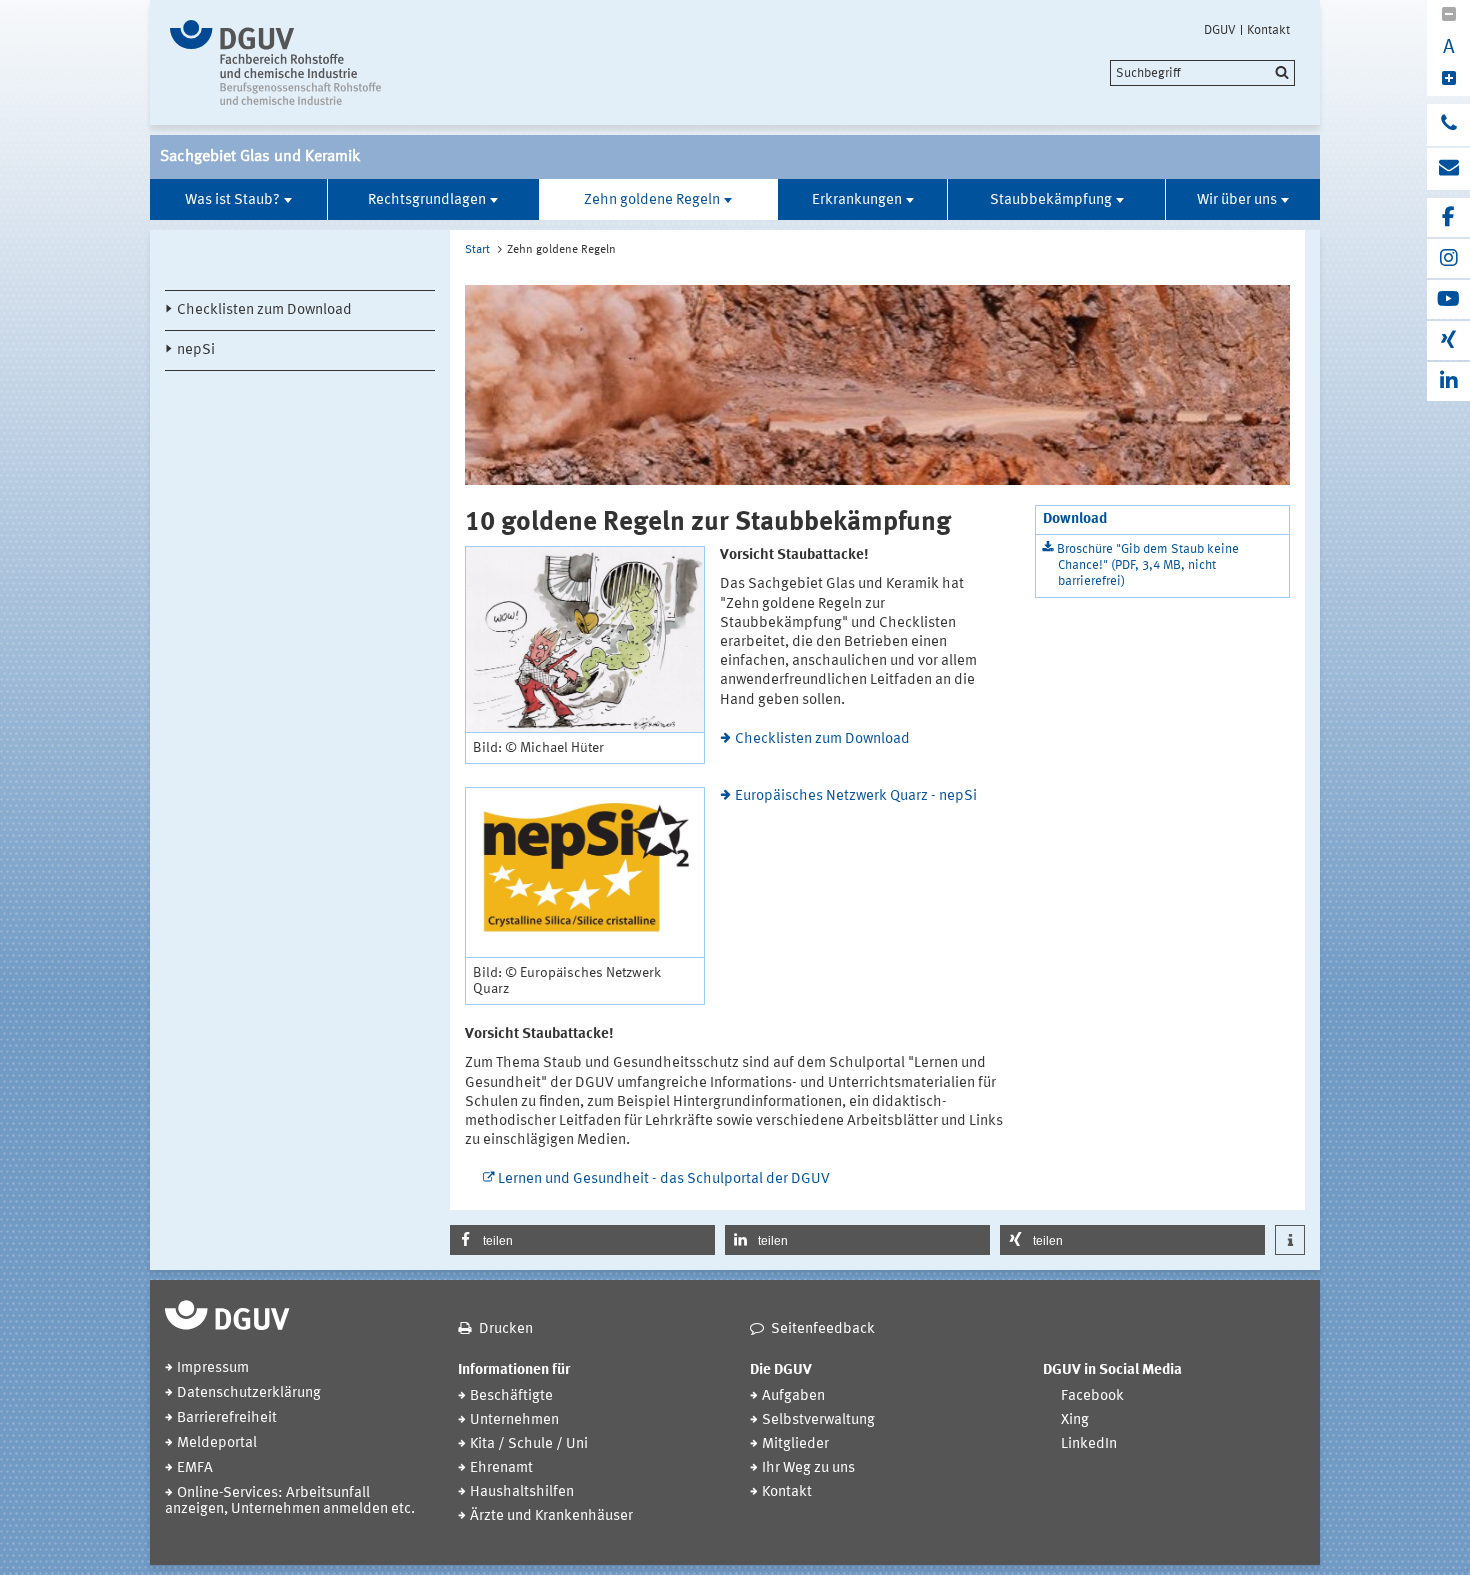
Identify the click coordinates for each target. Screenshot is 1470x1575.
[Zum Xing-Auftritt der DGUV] (1448, 340)
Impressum (213, 1368)
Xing (1075, 1420)
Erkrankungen (857, 200)
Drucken (506, 1329)
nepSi (196, 350)
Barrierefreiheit (227, 1418)
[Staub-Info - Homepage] (337, 62)
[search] (1202, 73)
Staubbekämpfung (1051, 200)
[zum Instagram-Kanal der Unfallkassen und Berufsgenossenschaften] (1448, 258)
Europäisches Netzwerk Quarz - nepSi (856, 796)
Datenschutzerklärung (249, 1393)
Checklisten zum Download (264, 310)
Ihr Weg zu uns (808, 1468)
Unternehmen (514, 1420)
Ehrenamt (501, 1468)
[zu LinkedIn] (1448, 381)
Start (477, 250)
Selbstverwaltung (818, 1420)
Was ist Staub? (232, 200)
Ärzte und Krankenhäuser (551, 1516)
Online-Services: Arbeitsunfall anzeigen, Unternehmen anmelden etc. (290, 1501)
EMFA (195, 1468)
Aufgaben (793, 1396)
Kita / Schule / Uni (529, 1444)
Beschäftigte (511, 1396)
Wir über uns (1237, 200)
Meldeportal (217, 1443)
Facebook (1092, 1396)
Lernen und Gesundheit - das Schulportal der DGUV (664, 1179)
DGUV (1220, 30)
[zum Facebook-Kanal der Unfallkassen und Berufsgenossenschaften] (1448, 217)
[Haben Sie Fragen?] (1448, 125)
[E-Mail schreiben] (1448, 169)
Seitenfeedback (823, 1329)
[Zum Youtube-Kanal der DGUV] (1448, 299)
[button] (582, 1240)
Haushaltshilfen (522, 1492)
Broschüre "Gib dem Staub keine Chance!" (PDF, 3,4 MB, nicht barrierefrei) (1148, 565)
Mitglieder (795, 1444)
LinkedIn (1089, 1444)
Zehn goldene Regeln (652, 200)
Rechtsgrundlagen (427, 200)
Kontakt (1268, 30)
